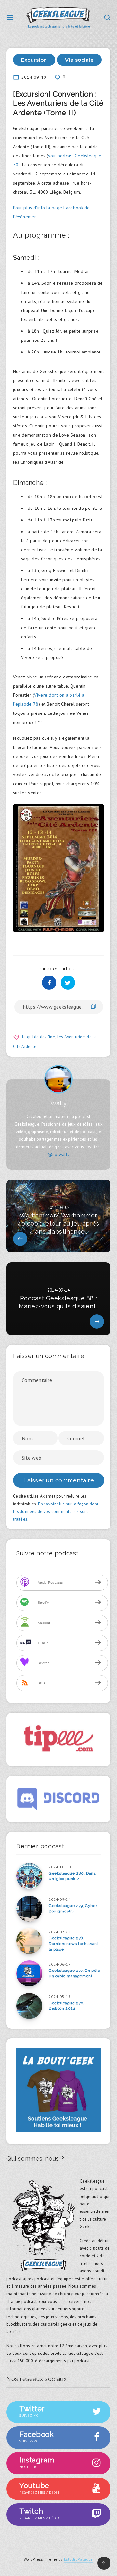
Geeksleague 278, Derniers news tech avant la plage (73, 1944)
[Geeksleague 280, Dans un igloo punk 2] (29, 1876)
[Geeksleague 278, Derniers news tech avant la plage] (29, 1941)
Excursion (34, 60)
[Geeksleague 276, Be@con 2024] (29, 2006)
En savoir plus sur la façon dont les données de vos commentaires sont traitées (56, 1512)
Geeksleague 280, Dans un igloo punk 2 (72, 1876)
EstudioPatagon (79, 2559)
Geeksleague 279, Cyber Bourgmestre (73, 1908)
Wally (59, 1103)
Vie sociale (79, 60)
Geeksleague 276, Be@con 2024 (67, 2006)
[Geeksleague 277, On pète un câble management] (29, 1973)
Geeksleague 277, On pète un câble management (74, 1973)
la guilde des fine (39, 1037)
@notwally (59, 1154)
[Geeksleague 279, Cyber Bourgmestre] (29, 1909)
